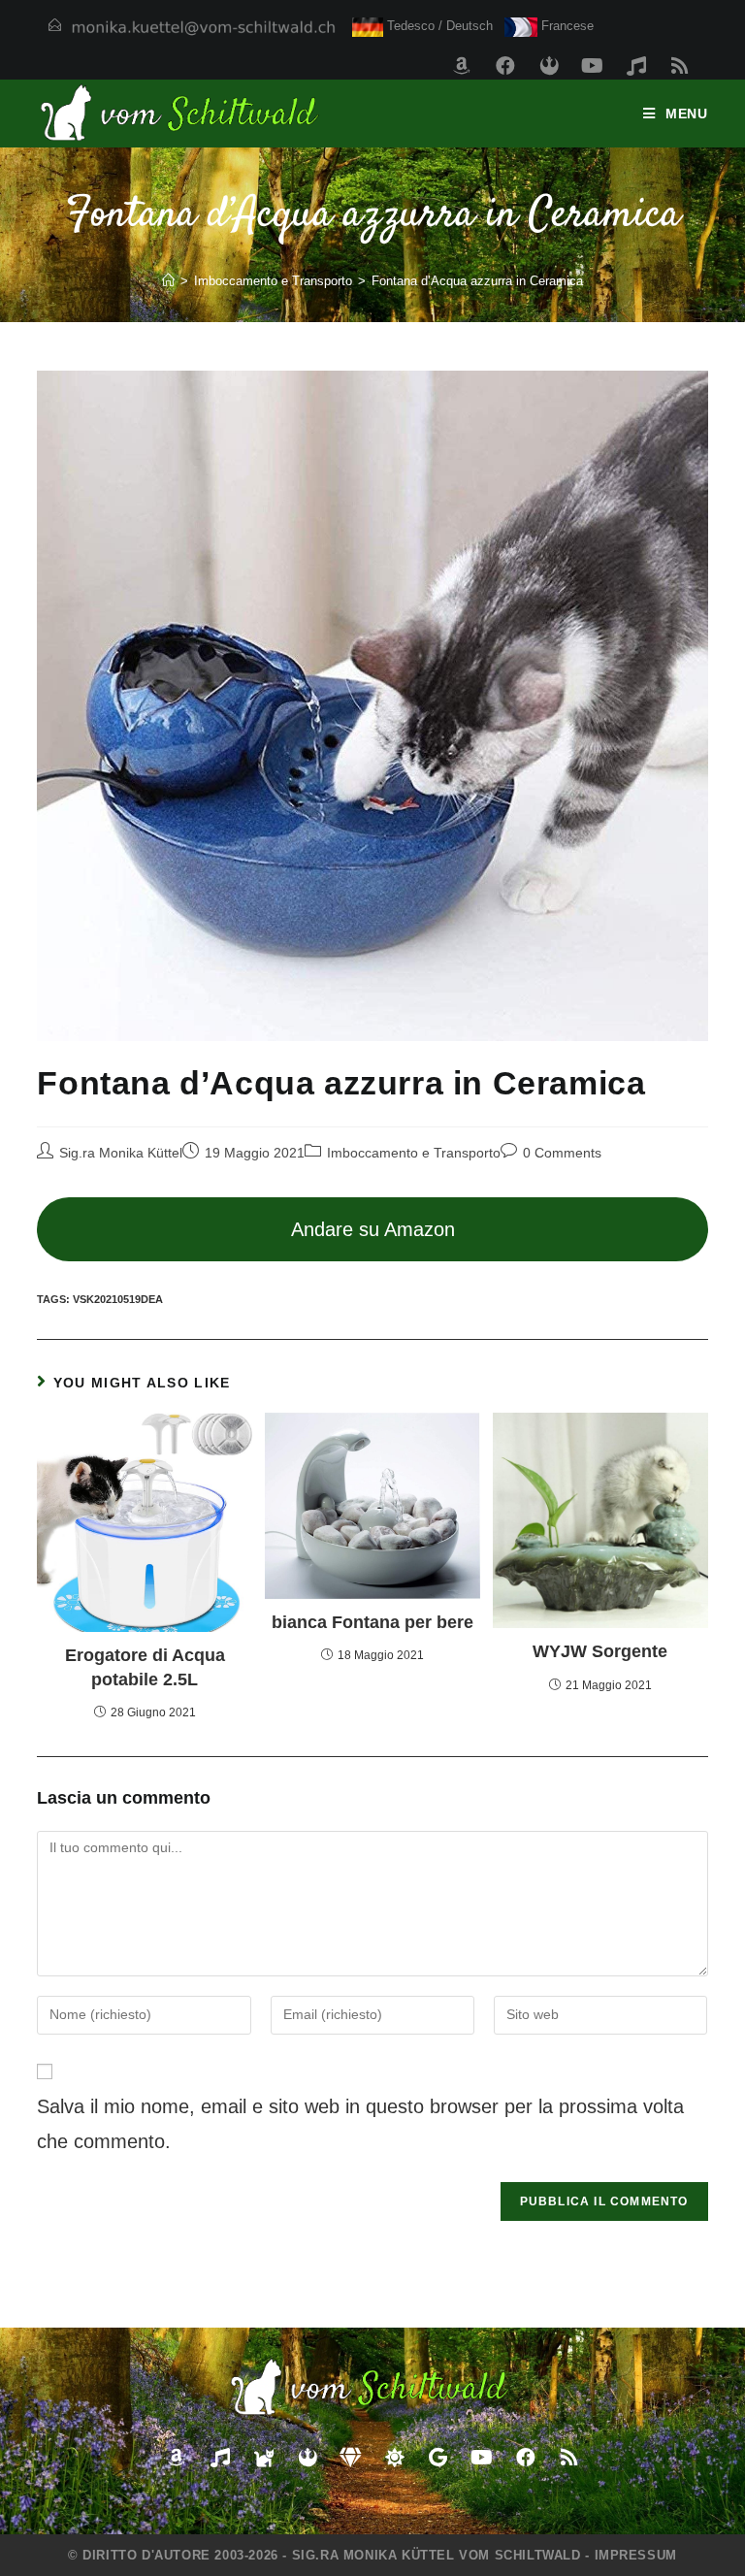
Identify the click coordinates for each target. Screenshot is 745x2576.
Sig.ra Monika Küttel (121, 1153)
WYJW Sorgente (600, 1651)
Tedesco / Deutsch (438, 26)
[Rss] (680, 66)
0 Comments (562, 1153)
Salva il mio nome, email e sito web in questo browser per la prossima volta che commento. (360, 2124)
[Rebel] (549, 66)
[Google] (438, 2458)
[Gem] (351, 2458)
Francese (565, 26)
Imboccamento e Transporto (414, 1153)
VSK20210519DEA (118, 1299)
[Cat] (264, 2458)
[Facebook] (505, 66)
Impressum (636, 2555)
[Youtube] (593, 66)
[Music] (636, 66)
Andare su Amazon (373, 1229)
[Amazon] (462, 66)
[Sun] (395, 2458)
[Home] (168, 281)
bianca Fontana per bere (372, 1622)
